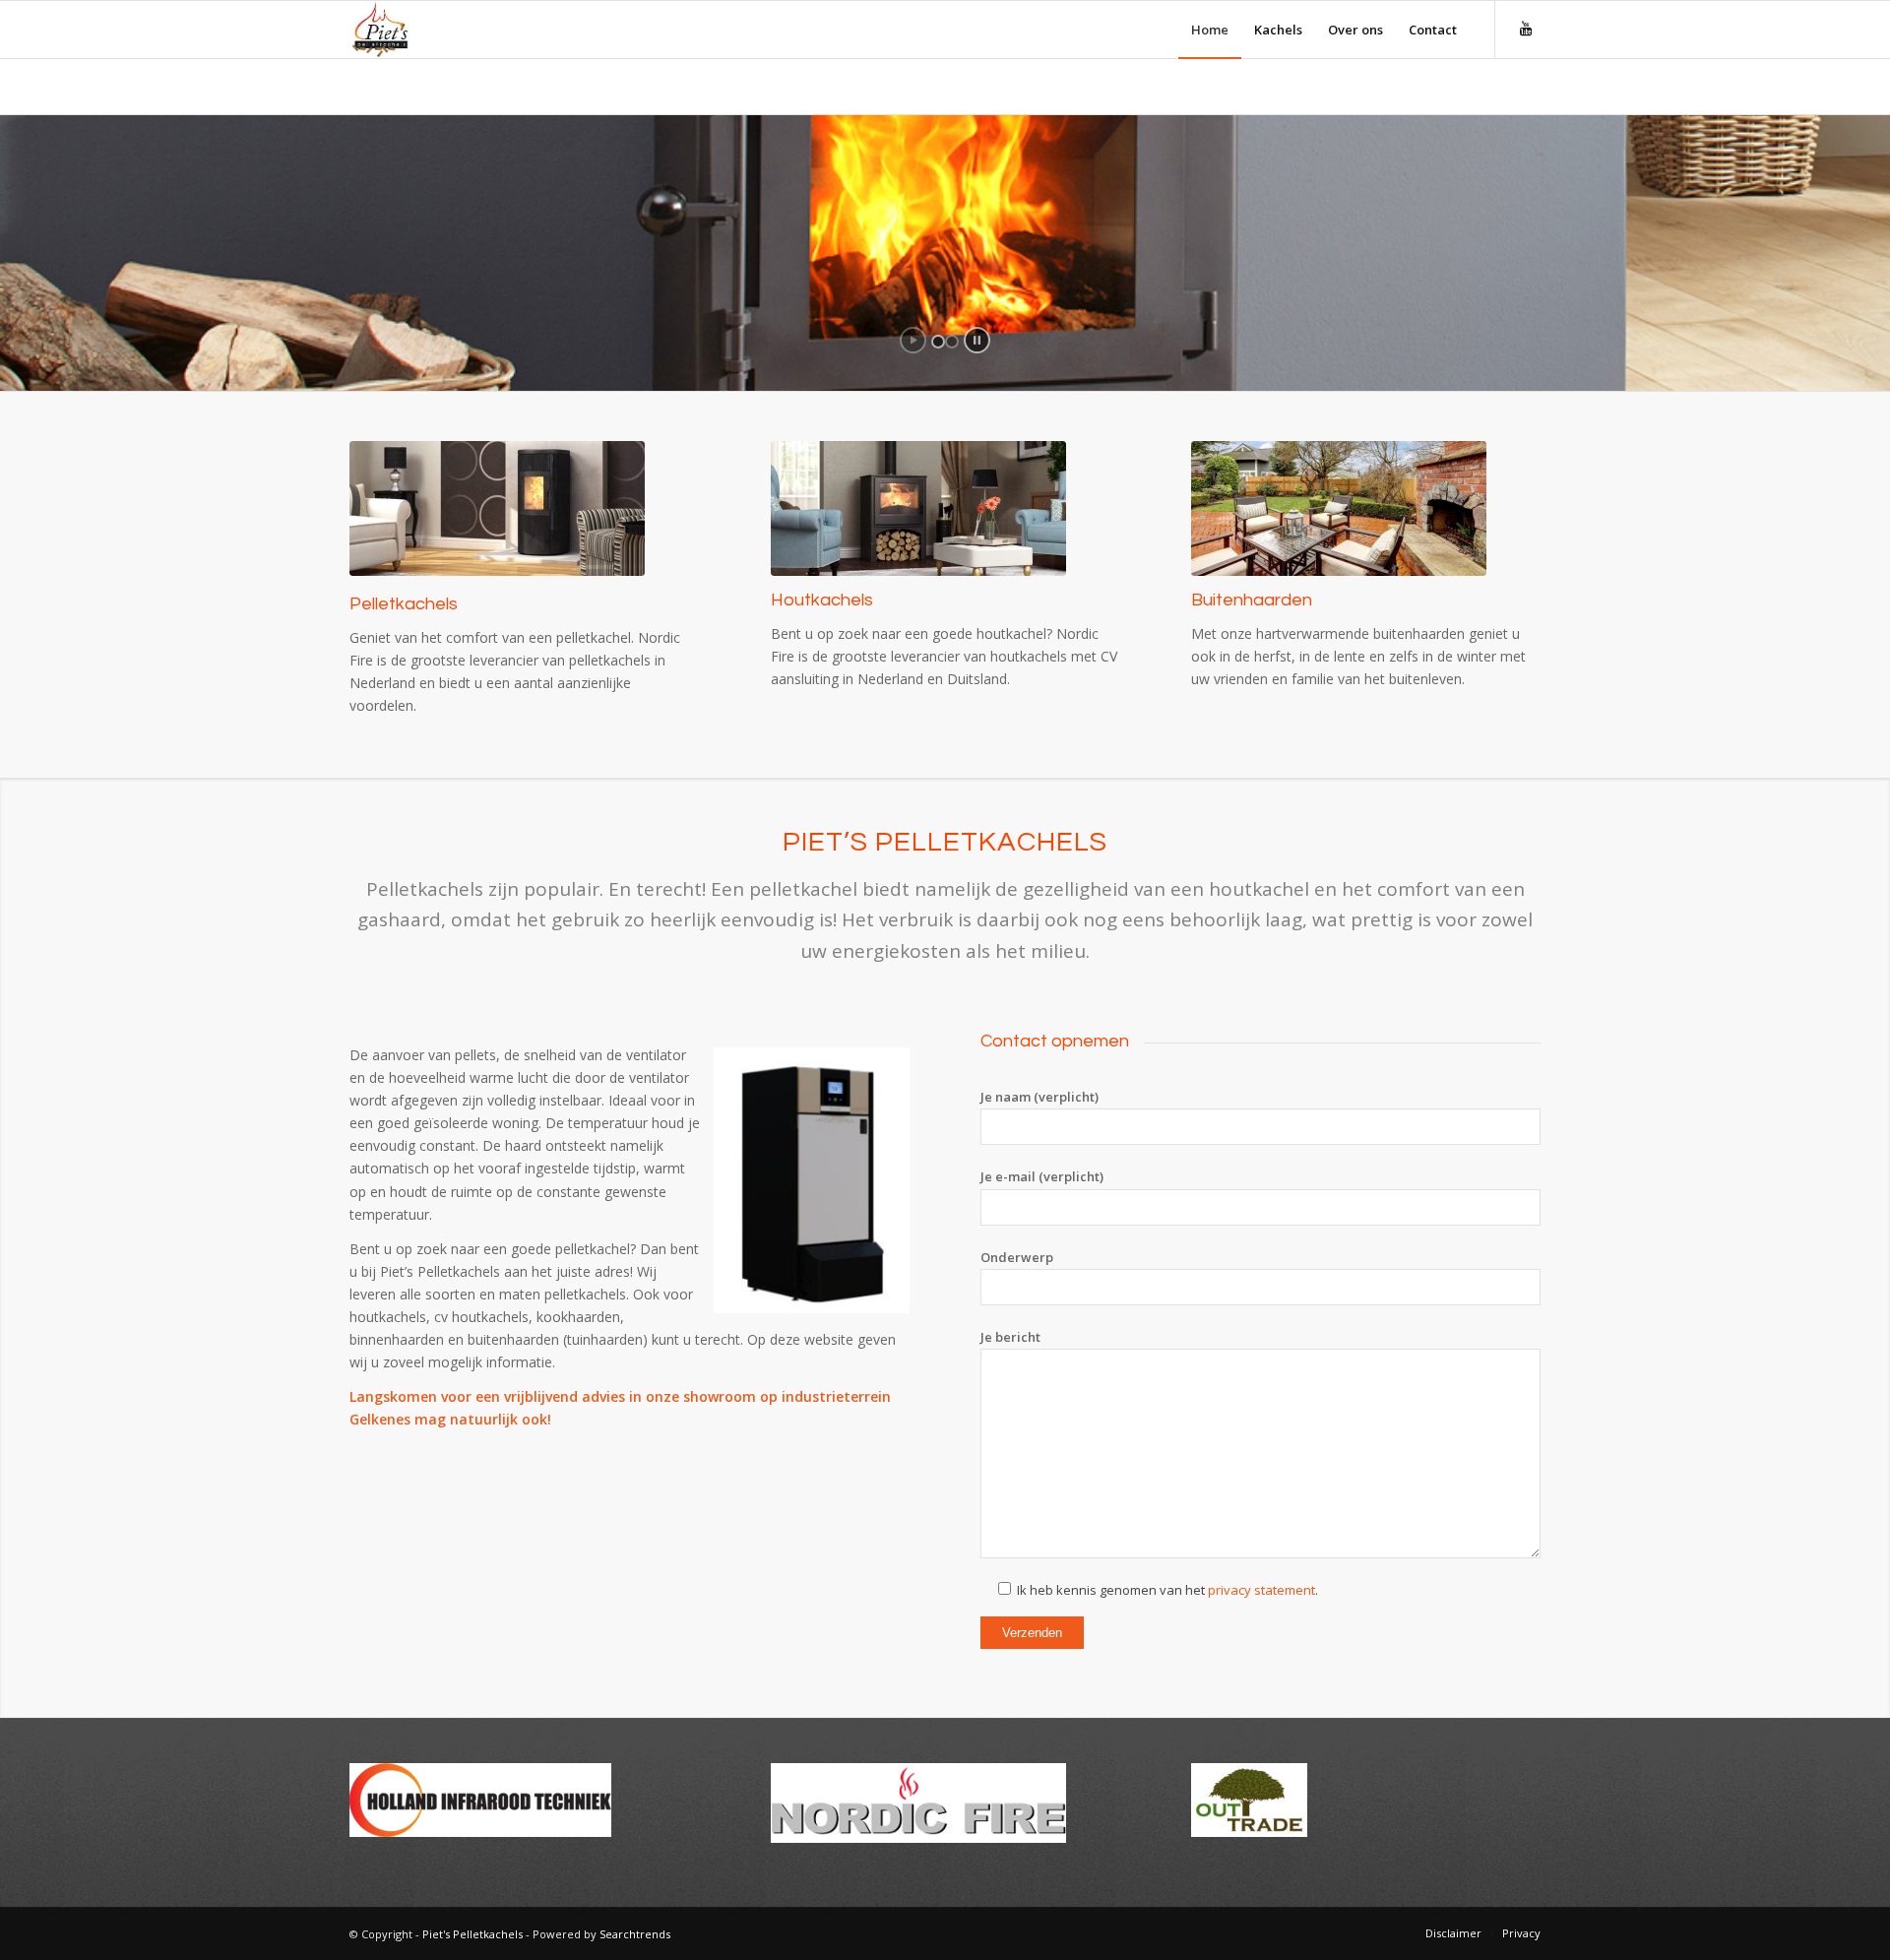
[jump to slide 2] (952, 342)
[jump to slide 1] (938, 342)
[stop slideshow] (977, 340)
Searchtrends (635, 1934)
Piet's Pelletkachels (472, 1934)
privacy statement (1261, 1590)
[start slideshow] (913, 340)
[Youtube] (1526, 29)
